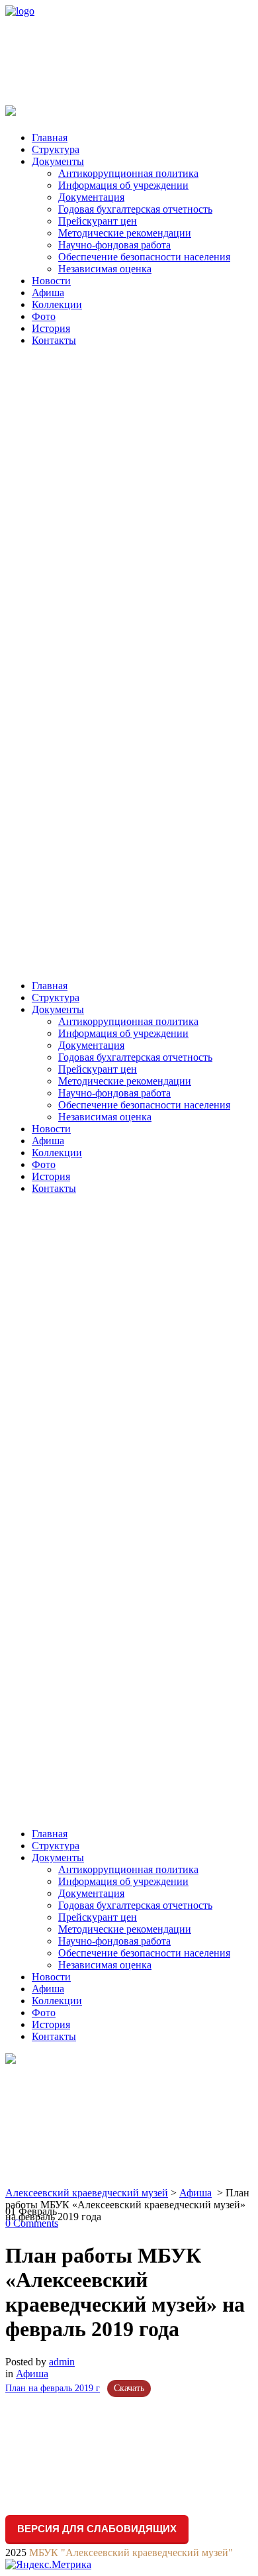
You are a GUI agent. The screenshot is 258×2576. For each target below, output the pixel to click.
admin (62, 2362)
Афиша (195, 2193)
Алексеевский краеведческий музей (87, 2193)
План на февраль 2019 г (53, 2388)
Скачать (129, 2388)
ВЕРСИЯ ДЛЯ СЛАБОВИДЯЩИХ (97, 2529)
